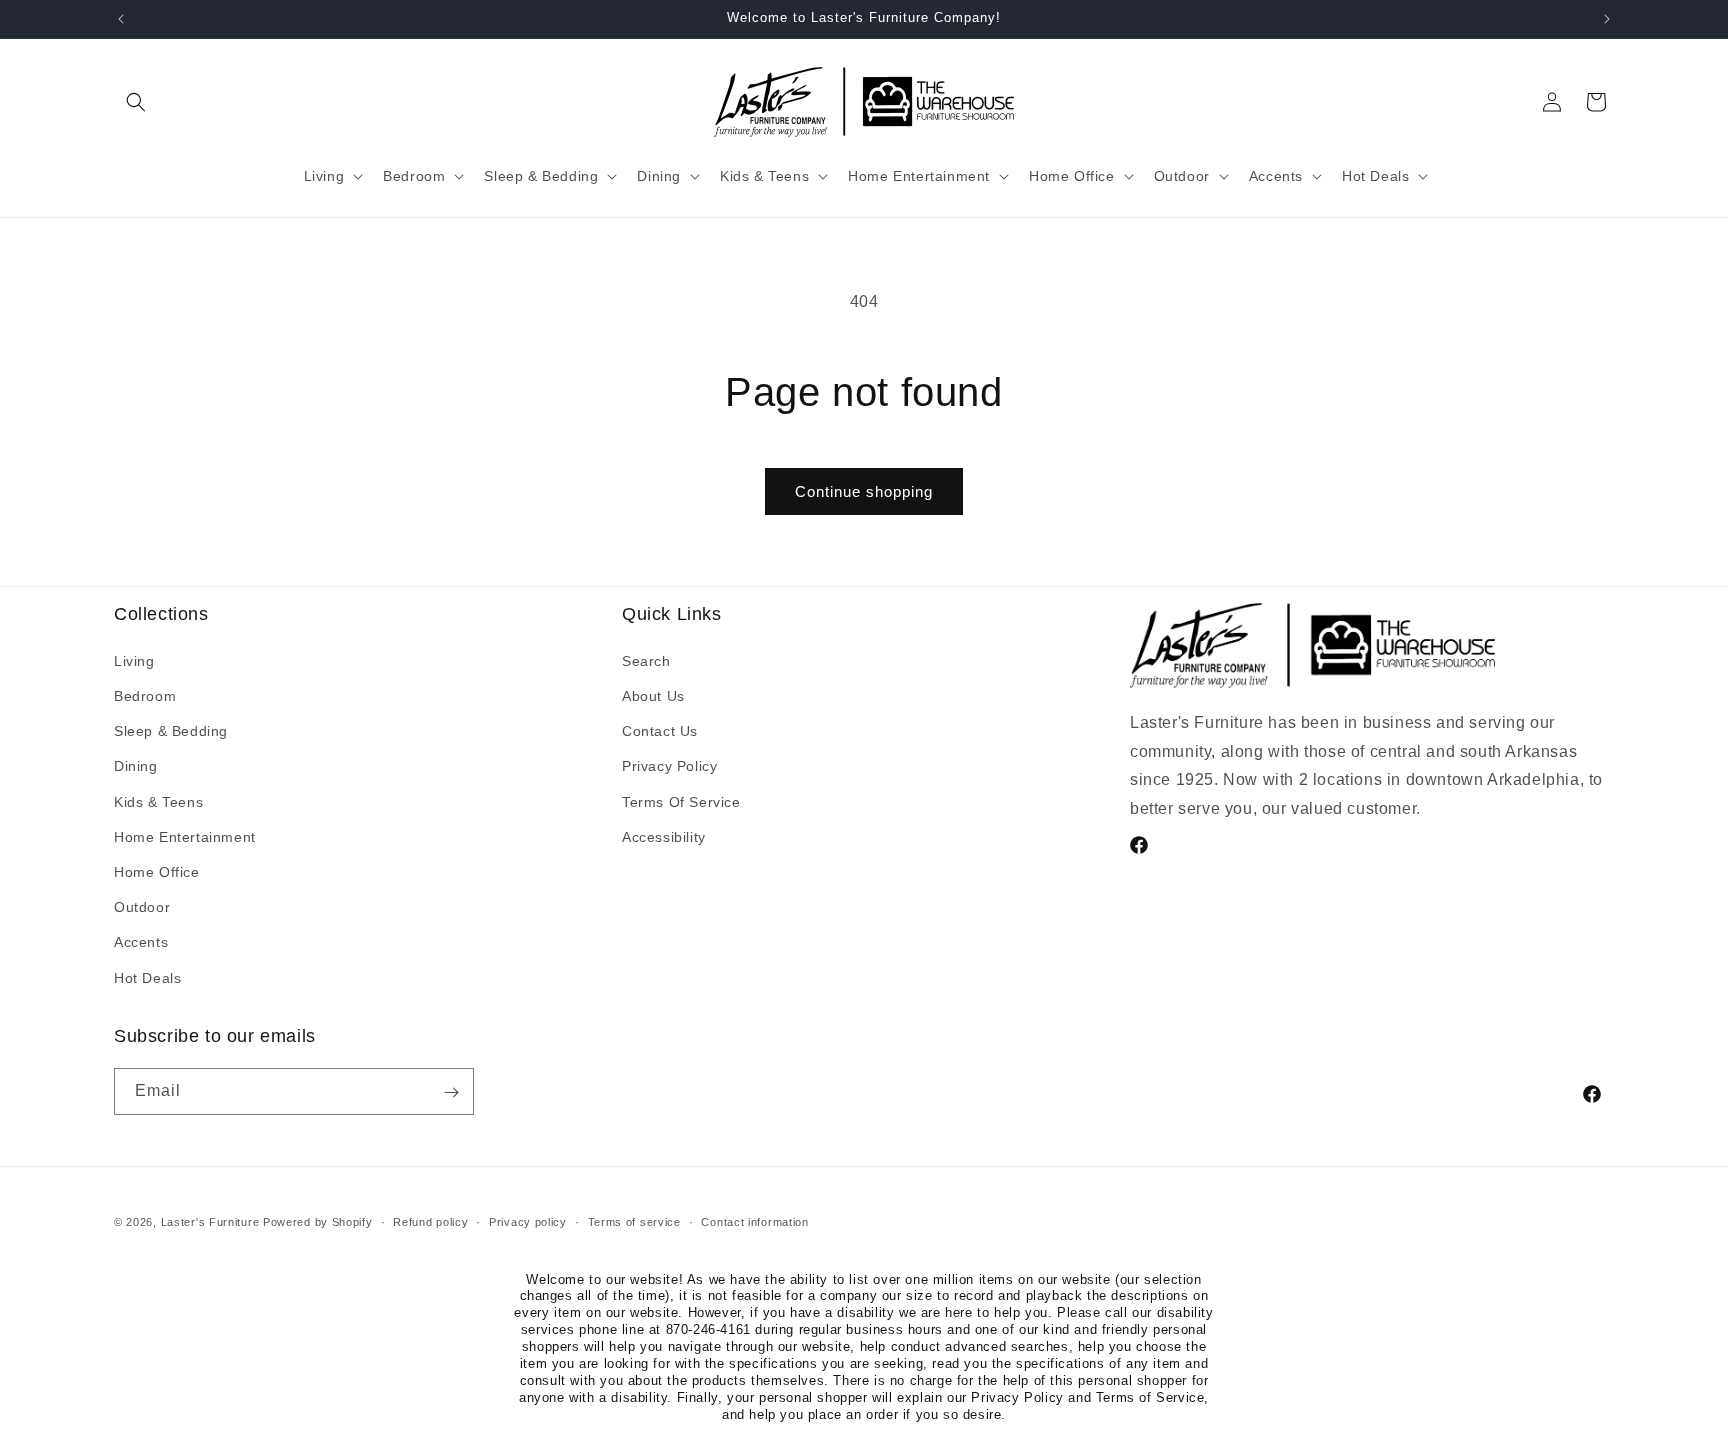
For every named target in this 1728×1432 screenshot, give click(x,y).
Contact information (754, 1221)
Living (134, 660)
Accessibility (664, 836)
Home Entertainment (185, 836)
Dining (136, 766)
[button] (136, 102)
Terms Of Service (681, 801)
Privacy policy (528, 1221)
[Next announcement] (1607, 19)
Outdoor (142, 907)
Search (646, 660)
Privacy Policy (669, 766)
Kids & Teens (158, 801)
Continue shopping (864, 491)
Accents (141, 942)
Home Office (157, 871)
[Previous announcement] (121, 19)
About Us (653, 696)
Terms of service (634, 1221)
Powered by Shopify (318, 1222)
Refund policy (430, 1221)
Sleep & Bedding (171, 731)
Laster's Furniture (210, 1222)
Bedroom (145, 696)
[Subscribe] (451, 1092)
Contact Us (660, 731)
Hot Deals (147, 977)
